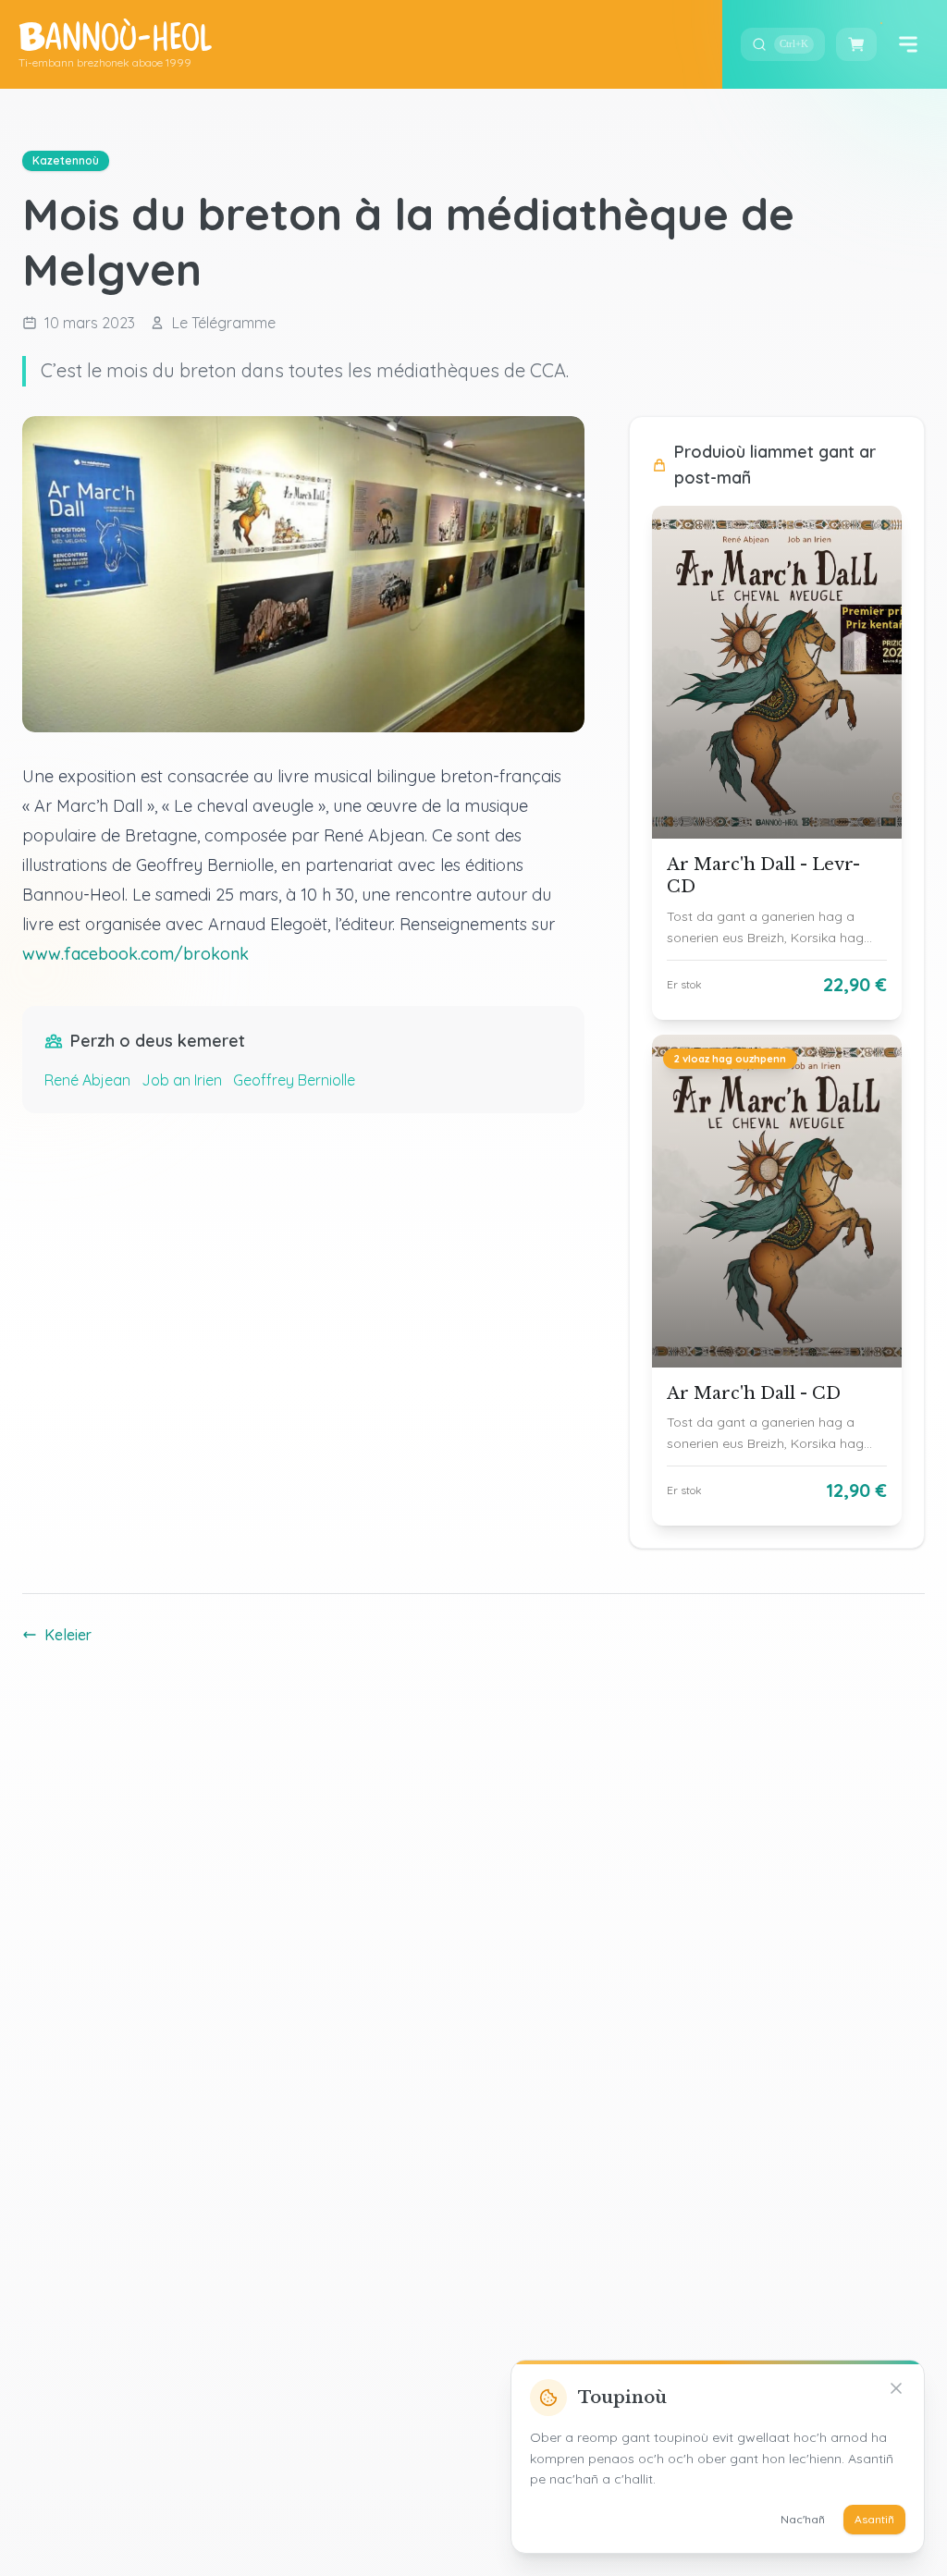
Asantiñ (874, 2519)
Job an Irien (182, 1080)
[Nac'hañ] (896, 2388)
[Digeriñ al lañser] (908, 44)
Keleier (68, 1635)
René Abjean (87, 1080)
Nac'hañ (803, 2519)
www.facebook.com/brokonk (135, 954)
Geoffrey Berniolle (294, 1080)
